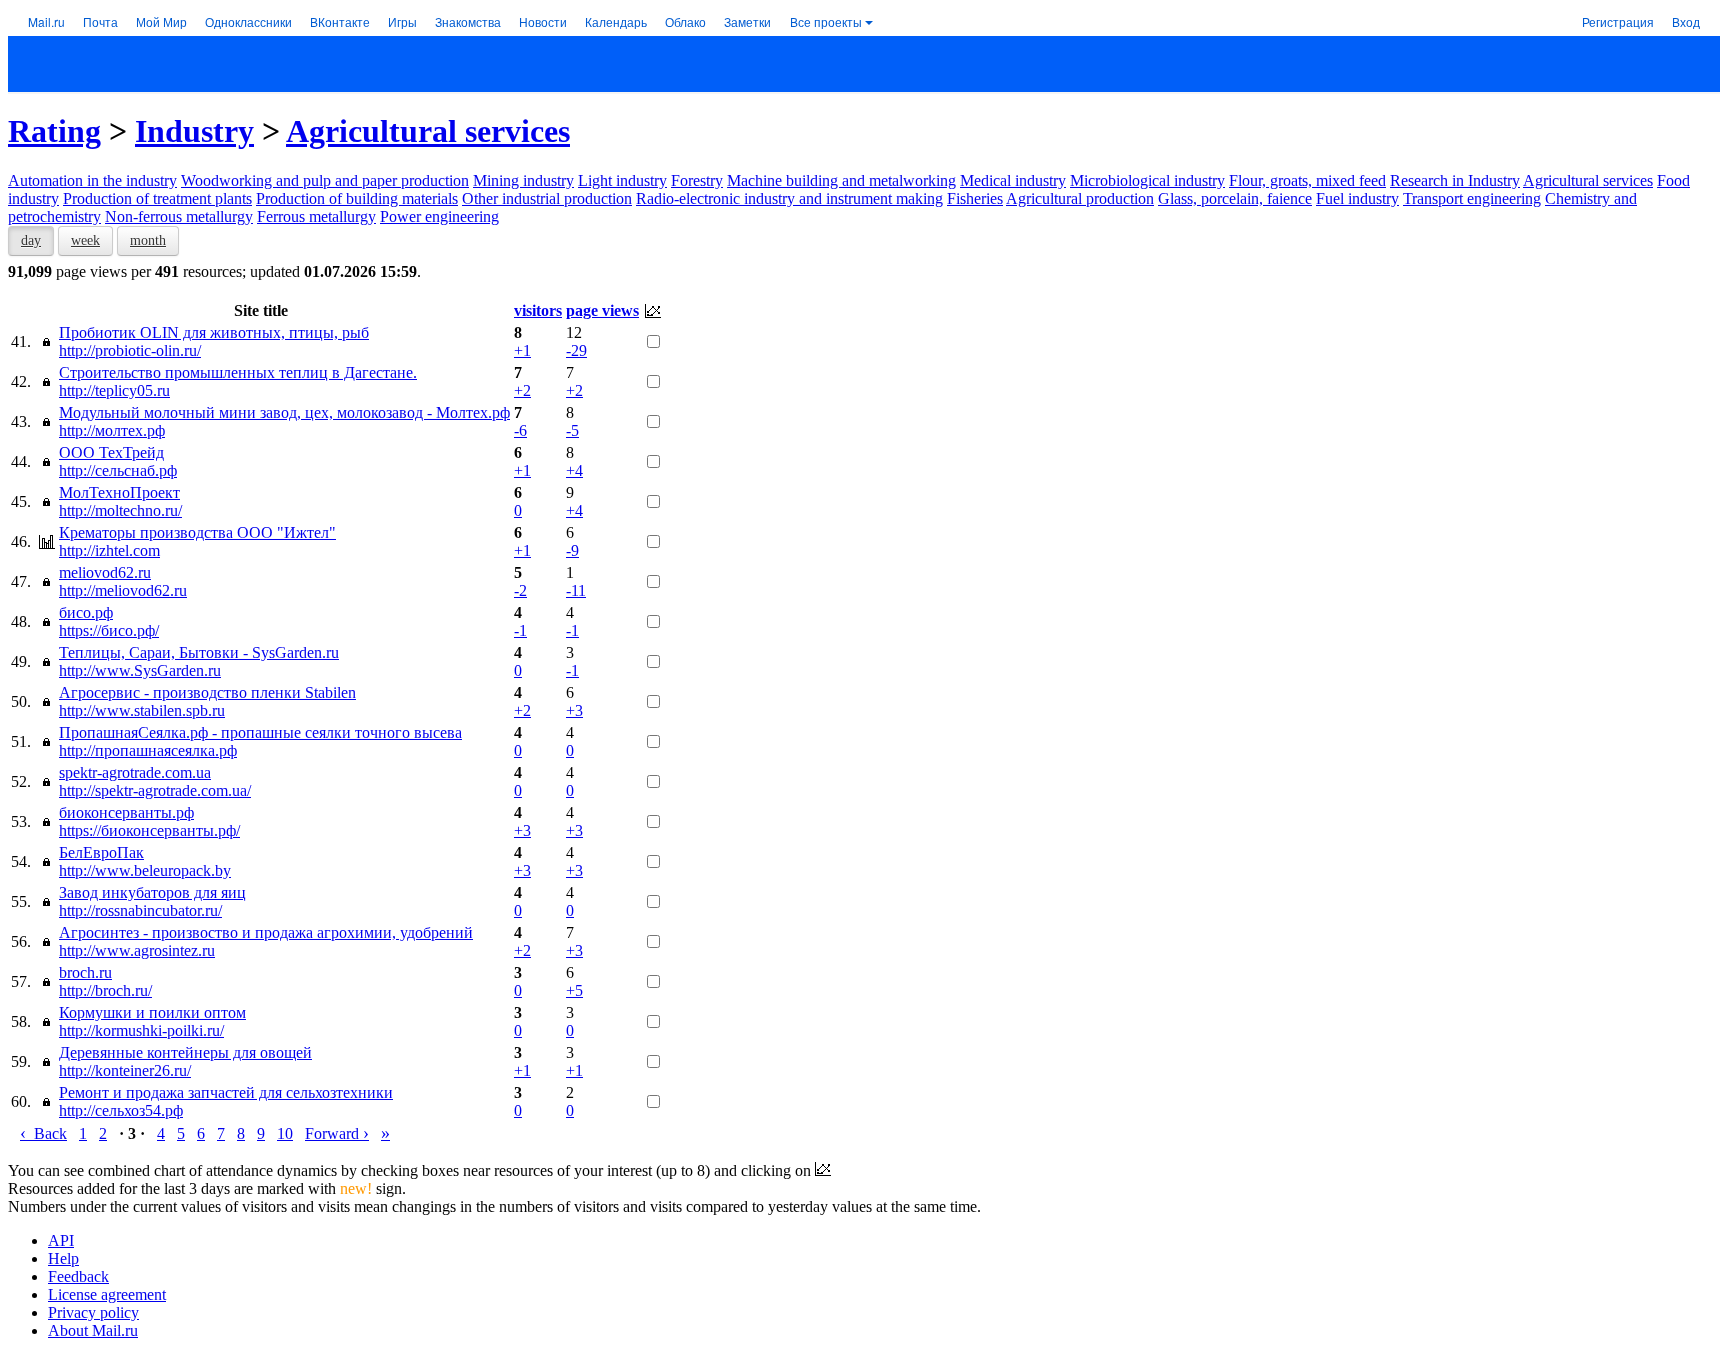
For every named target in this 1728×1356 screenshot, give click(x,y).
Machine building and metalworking (841, 180)
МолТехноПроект (119, 492)
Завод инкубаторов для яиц (152, 892)
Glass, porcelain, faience (1235, 198)
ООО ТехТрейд (111, 452)
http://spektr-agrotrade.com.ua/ (155, 790)
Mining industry (523, 180)
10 (285, 1133)
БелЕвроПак (101, 852)
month (148, 240)
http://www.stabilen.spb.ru (142, 710)
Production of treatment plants (157, 198)
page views (602, 310)
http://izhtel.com (109, 550)
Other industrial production (547, 198)
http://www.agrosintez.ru (137, 950)
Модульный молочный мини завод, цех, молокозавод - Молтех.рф (284, 412)
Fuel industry (1357, 198)
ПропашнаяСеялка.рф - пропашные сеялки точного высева (260, 732)
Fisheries (975, 198)
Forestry (697, 180)
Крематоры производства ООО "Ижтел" (197, 532)
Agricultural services (428, 131)
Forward (337, 1133)
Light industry (622, 180)
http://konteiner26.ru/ (125, 1070)
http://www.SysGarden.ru (140, 670)
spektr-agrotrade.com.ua (135, 772)
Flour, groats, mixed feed (1307, 180)
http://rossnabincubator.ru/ (140, 910)
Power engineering (439, 216)
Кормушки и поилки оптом (152, 1012)
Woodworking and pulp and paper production (325, 180)
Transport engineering (1472, 198)
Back (43, 1133)
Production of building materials (357, 198)
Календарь (616, 21)
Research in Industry (1455, 180)
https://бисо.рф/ (109, 630)
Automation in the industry (92, 180)
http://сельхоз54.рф (121, 1110)
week (85, 240)
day (31, 240)
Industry (194, 131)
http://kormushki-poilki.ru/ (141, 1030)
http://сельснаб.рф (118, 470)
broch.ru (85, 972)
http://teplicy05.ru (114, 390)
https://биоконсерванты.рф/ (149, 830)
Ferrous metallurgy (316, 216)
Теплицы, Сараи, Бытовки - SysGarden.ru (199, 652)
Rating (54, 131)
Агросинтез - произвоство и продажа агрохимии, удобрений (266, 932)
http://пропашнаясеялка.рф (148, 750)
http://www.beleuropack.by (145, 870)
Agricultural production (1080, 198)
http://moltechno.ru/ (120, 510)
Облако (685, 21)
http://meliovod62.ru (123, 590)
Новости (543, 21)
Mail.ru (46, 21)
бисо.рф (86, 612)
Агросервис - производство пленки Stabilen (207, 692)
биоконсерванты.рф (126, 812)
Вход (1686, 21)
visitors (538, 310)
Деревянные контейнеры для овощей (185, 1052)
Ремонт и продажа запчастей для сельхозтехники (226, 1092)
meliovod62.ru (105, 572)
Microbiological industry (1147, 180)
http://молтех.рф (112, 430)
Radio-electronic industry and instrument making (789, 198)
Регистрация (1618, 21)
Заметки (747, 21)
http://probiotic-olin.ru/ (130, 350)
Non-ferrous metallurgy (179, 216)
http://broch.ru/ (105, 990)
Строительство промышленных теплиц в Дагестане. (238, 372)
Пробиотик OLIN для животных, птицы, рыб (214, 332)
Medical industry (1013, 180)
